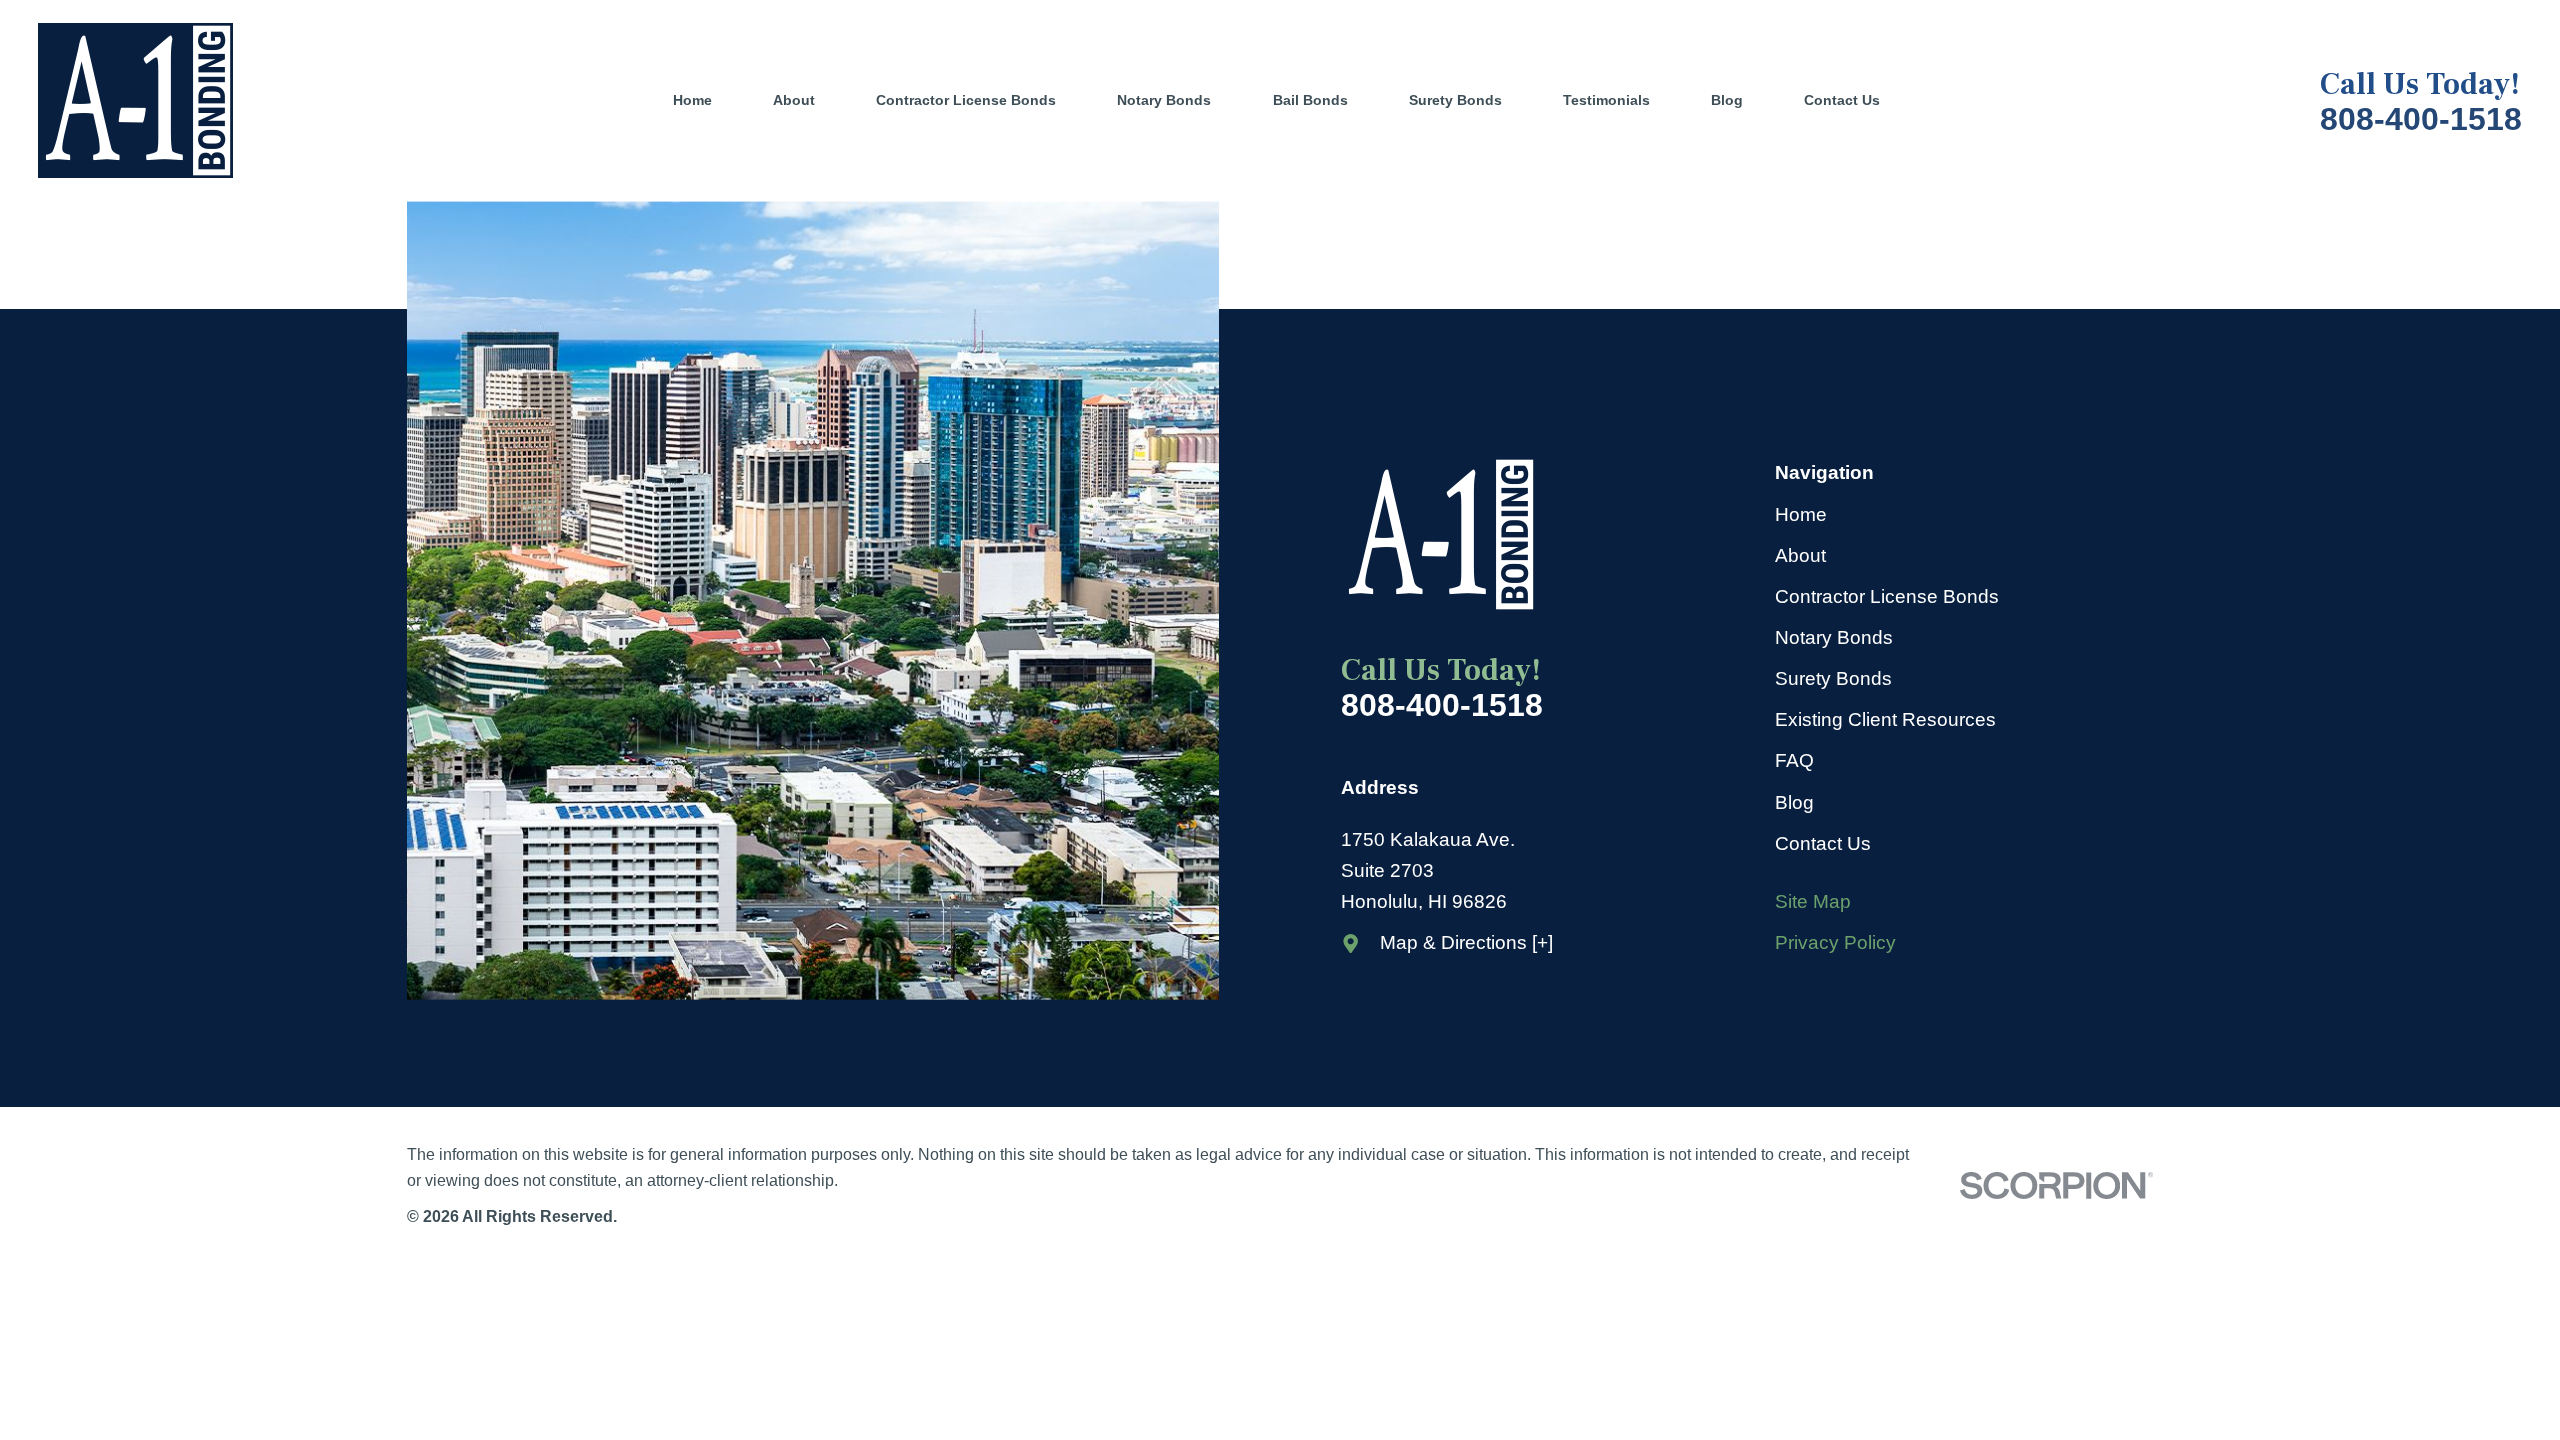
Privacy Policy (1835, 942)
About (1800, 555)
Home (1801, 514)
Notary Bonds (1834, 637)
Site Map (1813, 901)
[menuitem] (708, 100)
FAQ (1794, 760)
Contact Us (1823, 843)
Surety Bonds (1833, 678)
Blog (1794, 802)
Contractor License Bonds (1887, 596)
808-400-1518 (2421, 119)
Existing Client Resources (1885, 719)
